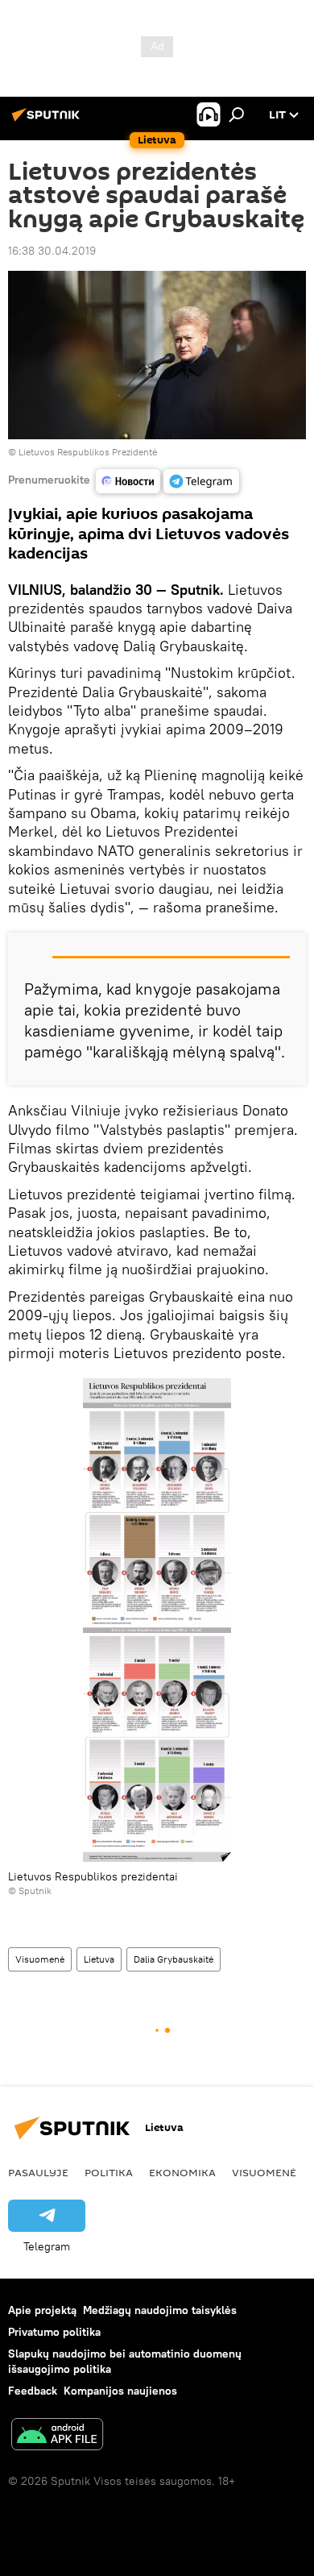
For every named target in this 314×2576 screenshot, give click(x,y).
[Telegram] (201, 481)
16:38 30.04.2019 (52, 251)
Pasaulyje (38, 2172)
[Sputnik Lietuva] (48, 121)
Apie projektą (42, 2310)
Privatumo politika (54, 2332)
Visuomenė (40, 1959)
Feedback (33, 2391)
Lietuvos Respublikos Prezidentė (88, 452)
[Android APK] (57, 2436)
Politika (109, 2172)
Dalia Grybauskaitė (174, 1959)
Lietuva (99, 1959)
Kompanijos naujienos (120, 2391)
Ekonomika (182, 2172)
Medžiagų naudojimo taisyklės (160, 2310)
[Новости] (128, 481)
